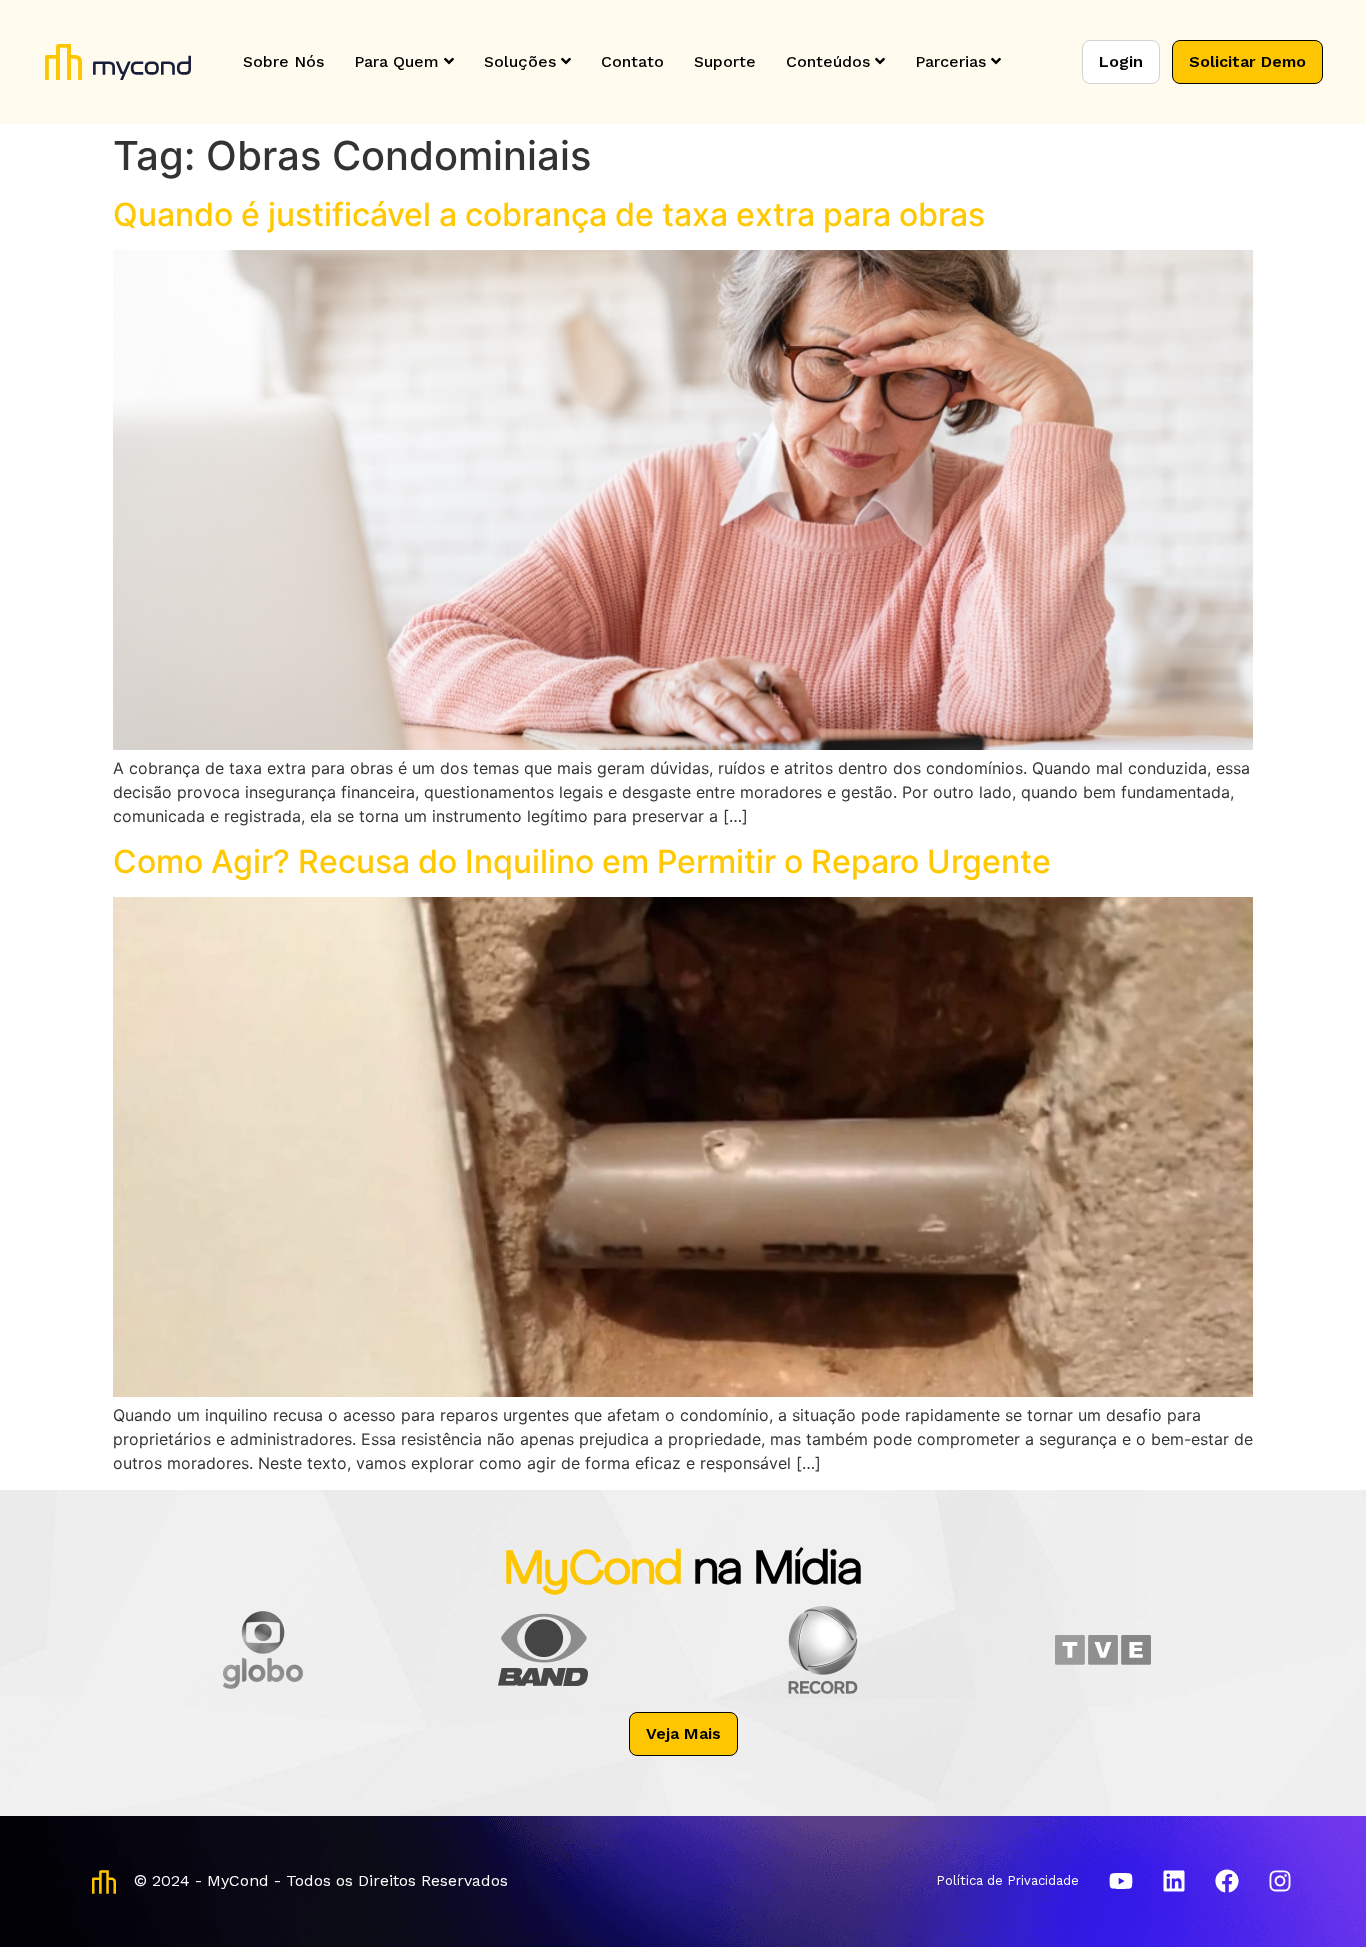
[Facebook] (1227, 1881)
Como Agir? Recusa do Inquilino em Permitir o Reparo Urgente (582, 861)
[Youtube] (1121, 1881)
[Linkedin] (1174, 1881)
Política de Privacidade (1007, 1880)
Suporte (725, 61)
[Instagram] (1280, 1881)
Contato (632, 61)
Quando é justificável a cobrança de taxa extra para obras (549, 214)
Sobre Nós (283, 61)
